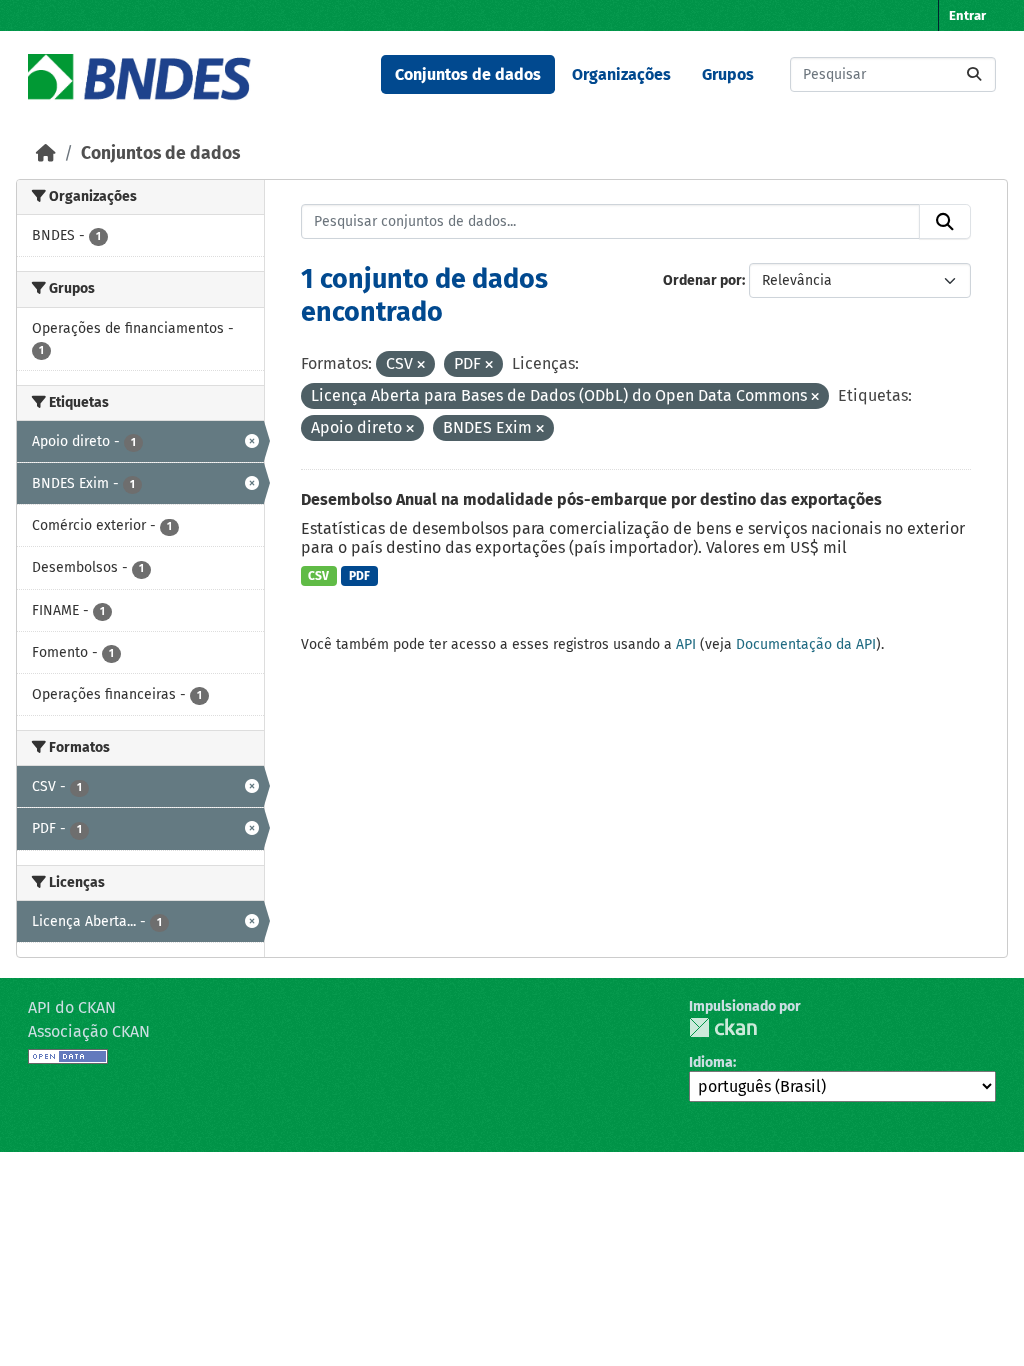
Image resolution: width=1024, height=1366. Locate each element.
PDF (359, 576)
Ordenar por (702, 280)
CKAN (723, 1027)
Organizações (621, 74)
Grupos (728, 74)
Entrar (967, 15)
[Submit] (974, 74)
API (686, 644)
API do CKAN (72, 1007)
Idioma (711, 1062)
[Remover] (421, 365)
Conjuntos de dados (468, 74)
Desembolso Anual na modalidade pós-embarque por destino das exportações (591, 499)
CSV (318, 576)
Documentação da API (806, 644)
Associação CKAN (89, 1031)
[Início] (46, 153)
